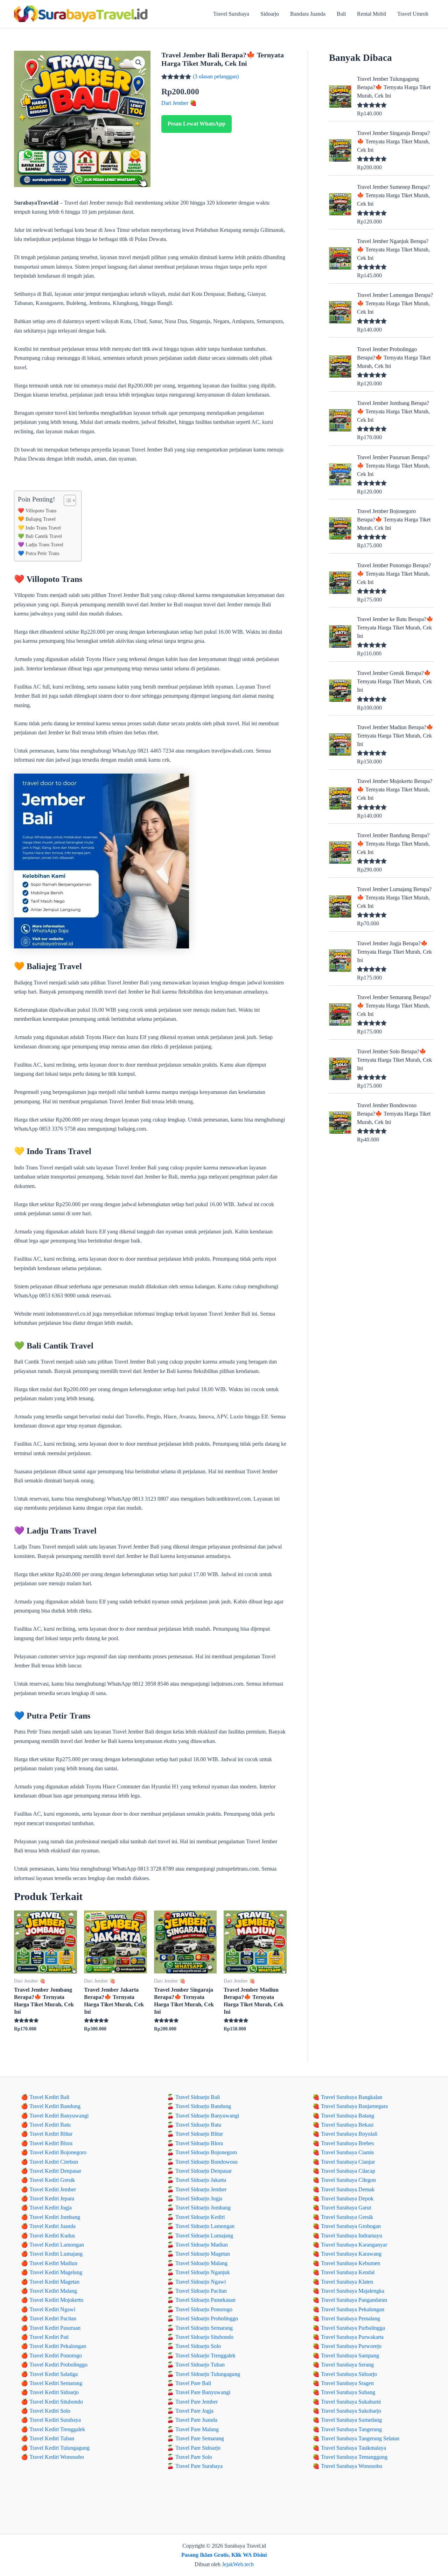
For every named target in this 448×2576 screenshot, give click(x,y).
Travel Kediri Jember (53, 2189)
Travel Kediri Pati (49, 2337)
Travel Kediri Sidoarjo (54, 2392)
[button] (139, 63)
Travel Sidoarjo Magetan (203, 2254)
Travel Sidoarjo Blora (199, 2143)
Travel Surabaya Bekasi (347, 2125)
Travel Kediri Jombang (55, 2217)
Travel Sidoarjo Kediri (200, 2217)
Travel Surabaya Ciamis (347, 2152)
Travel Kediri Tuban (52, 2438)
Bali (341, 14)
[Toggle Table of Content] (66, 500)
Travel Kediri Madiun (53, 2263)
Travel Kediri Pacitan (53, 2318)
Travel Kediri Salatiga (54, 2374)
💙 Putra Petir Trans (38, 553)
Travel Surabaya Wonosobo (352, 2466)
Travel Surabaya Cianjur (348, 2162)
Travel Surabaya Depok (347, 2198)
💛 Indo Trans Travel (39, 528)
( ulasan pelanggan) (216, 76)
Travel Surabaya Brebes (347, 2143)
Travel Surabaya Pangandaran (354, 2300)
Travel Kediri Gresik (52, 2180)
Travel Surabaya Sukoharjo (351, 2411)
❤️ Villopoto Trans (37, 511)
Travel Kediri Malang (53, 2291)
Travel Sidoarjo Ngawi (201, 2282)
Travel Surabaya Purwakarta (352, 2337)
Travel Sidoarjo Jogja (199, 2198)
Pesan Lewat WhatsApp (197, 124)
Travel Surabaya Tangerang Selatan (360, 2438)
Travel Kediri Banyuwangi (59, 2116)
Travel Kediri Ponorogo (56, 2356)
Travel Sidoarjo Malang (201, 2263)
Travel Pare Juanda (196, 2420)
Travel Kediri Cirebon (54, 2162)
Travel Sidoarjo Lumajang (204, 2236)
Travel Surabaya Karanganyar (354, 2245)
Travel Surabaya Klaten (347, 2282)
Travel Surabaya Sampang (350, 2356)
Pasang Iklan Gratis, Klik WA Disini (224, 2555)
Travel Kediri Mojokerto (56, 2300)
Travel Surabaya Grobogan (351, 2226)
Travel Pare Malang (197, 2429)
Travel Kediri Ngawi (52, 2309)
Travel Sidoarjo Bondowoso (206, 2162)
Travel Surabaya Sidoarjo (349, 2374)
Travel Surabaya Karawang (351, 2254)
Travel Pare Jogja (194, 2411)
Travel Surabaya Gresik (347, 2217)
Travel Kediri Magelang (56, 2272)
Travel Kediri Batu (50, 2125)
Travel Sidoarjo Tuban (200, 2365)
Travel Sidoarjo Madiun (202, 2245)
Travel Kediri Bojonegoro (58, 2152)
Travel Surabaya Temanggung (354, 2457)
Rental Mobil (372, 14)
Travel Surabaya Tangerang (351, 2429)
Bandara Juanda (308, 14)
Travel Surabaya (231, 14)
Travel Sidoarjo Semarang (204, 2328)
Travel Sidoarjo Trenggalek (205, 2356)
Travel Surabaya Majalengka (353, 2291)
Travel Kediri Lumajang (56, 2254)
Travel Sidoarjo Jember (201, 2189)
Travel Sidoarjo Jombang (203, 2208)
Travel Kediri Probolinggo (58, 2365)
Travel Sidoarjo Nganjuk (203, 2272)
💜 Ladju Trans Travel (41, 545)
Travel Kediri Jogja (51, 2208)
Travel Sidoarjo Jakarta (201, 2180)
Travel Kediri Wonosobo (57, 2457)
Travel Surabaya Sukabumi (351, 2402)
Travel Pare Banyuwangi (203, 2392)
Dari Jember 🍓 (179, 103)
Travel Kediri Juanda (52, 2226)
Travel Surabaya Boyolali (349, 2134)
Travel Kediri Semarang (56, 2383)
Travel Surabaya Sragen (347, 2383)
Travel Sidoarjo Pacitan (201, 2291)
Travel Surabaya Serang (347, 2365)
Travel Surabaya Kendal (348, 2272)
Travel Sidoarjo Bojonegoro (206, 2152)
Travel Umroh (413, 14)
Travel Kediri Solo (50, 2411)
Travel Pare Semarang (200, 2438)
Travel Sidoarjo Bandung (203, 2106)
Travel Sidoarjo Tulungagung (208, 2374)
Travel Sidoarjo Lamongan (205, 2226)
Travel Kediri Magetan (54, 2282)
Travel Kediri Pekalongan (58, 2346)
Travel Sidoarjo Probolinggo (207, 2318)
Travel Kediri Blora (51, 2143)
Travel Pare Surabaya (199, 2466)
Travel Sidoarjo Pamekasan (205, 2300)
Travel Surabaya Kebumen (351, 2263)
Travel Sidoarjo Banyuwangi (207, 2116)
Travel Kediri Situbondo (56, 2402)
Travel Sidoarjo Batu (198, 2125)
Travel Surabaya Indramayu (352, 2236)
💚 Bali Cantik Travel (40, 536)
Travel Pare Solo (194, 2457)
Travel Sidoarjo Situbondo (204, 2337)
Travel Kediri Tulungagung (59, 2448)
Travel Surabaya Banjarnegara (354, 2106)
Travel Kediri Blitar (51, 2134)
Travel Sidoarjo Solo (198, 2346)
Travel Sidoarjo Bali (198, 2097)
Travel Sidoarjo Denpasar (204, 2171)
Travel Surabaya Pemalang (351, 2318)
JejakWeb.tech (238, 2564)
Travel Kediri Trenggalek (57, 2429)
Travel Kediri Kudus (52, 2236)
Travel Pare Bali (193, 2383)
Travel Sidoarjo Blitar (199, 2134)
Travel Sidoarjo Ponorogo (204, 2309)
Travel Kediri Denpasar (55, 2171)
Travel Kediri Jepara (52, 2198)
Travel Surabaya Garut (346, 2208)
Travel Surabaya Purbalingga (353, 2328)
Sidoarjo (270, 14)
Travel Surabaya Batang (348, 2116)
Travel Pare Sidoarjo (198, 2448)
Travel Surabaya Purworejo (351, 2346)
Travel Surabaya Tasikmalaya (353, 2448)
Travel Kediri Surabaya (55, 2420)
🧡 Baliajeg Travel (37, 519)
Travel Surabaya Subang (348, 2392)
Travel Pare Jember (197, 2402)
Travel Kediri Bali (49, 2097)
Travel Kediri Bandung (55, 2106)
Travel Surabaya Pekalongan (353, 2309)
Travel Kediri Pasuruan (55, 2328)
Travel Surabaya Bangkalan (352, 2097)
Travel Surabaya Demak (348, 2189)
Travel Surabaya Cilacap (348, 2171)
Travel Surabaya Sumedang (351, 2420)
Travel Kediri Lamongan (57, 2245)
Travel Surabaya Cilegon (348, 2180)
